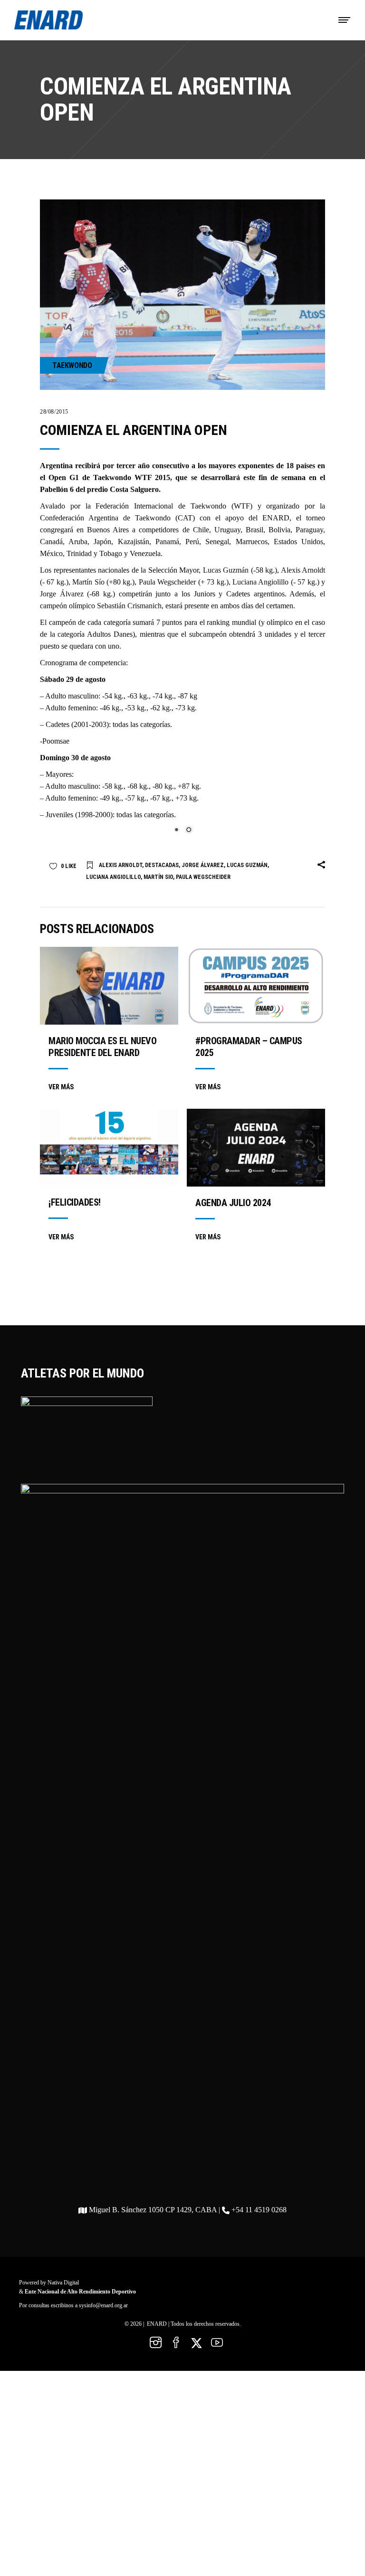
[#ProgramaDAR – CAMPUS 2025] (256, 993)
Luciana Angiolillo (260, 582)
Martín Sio (158, 885)
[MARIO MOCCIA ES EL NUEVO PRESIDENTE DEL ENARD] (109, 993)
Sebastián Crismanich (129, 606)
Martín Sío (88, 582)
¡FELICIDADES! (75, 1210)
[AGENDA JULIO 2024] (256, 1155)
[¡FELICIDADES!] (109, 1155)
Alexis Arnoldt (303, 570)
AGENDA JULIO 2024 (233, 1210)
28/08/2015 (54, 412)
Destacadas (162, 873)
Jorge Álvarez (62, 594)
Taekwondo (72, 365)
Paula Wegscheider (167, 582)
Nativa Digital (63, 2290)
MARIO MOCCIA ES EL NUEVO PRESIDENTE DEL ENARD (102, 1054)
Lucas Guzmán (226, 570)
